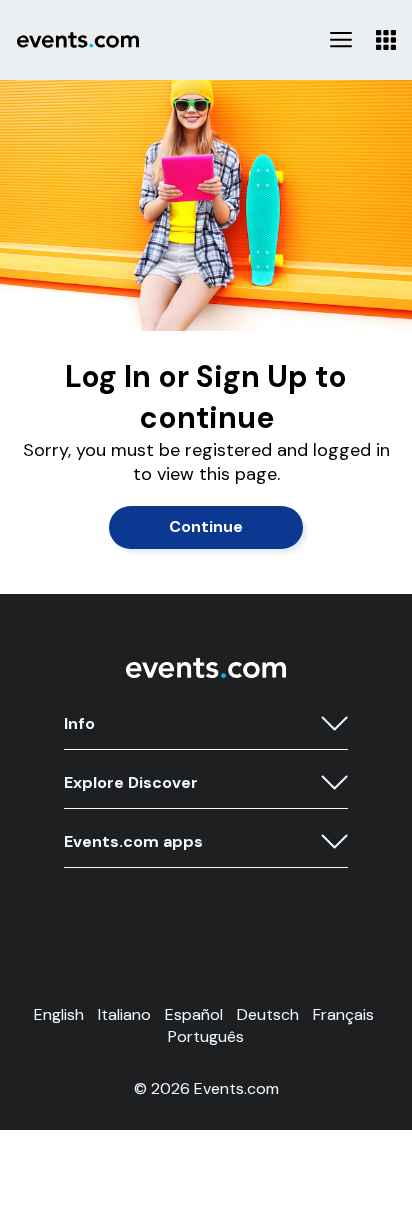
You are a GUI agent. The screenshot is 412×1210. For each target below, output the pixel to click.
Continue (206, 526)
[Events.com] (206, 673)
